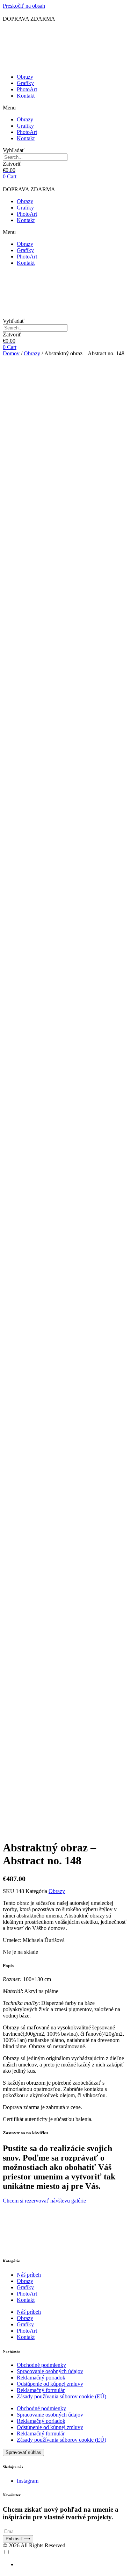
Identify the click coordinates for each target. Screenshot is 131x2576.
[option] (72, 2564)
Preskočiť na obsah (24, 6)
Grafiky (25, 83)
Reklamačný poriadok (41, 2378)
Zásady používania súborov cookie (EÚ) (61, 2396)
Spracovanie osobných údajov (50, 2371)
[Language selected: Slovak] (65, 2558)
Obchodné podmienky (41, 2365)
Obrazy (25, 77)
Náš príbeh (29, 2275)
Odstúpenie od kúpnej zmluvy (50, 2384)
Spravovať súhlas (23, 2452)
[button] (65, 108)
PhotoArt (27, 89)
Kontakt (26, 96)
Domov (11, 353)
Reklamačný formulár (41, 2390)
